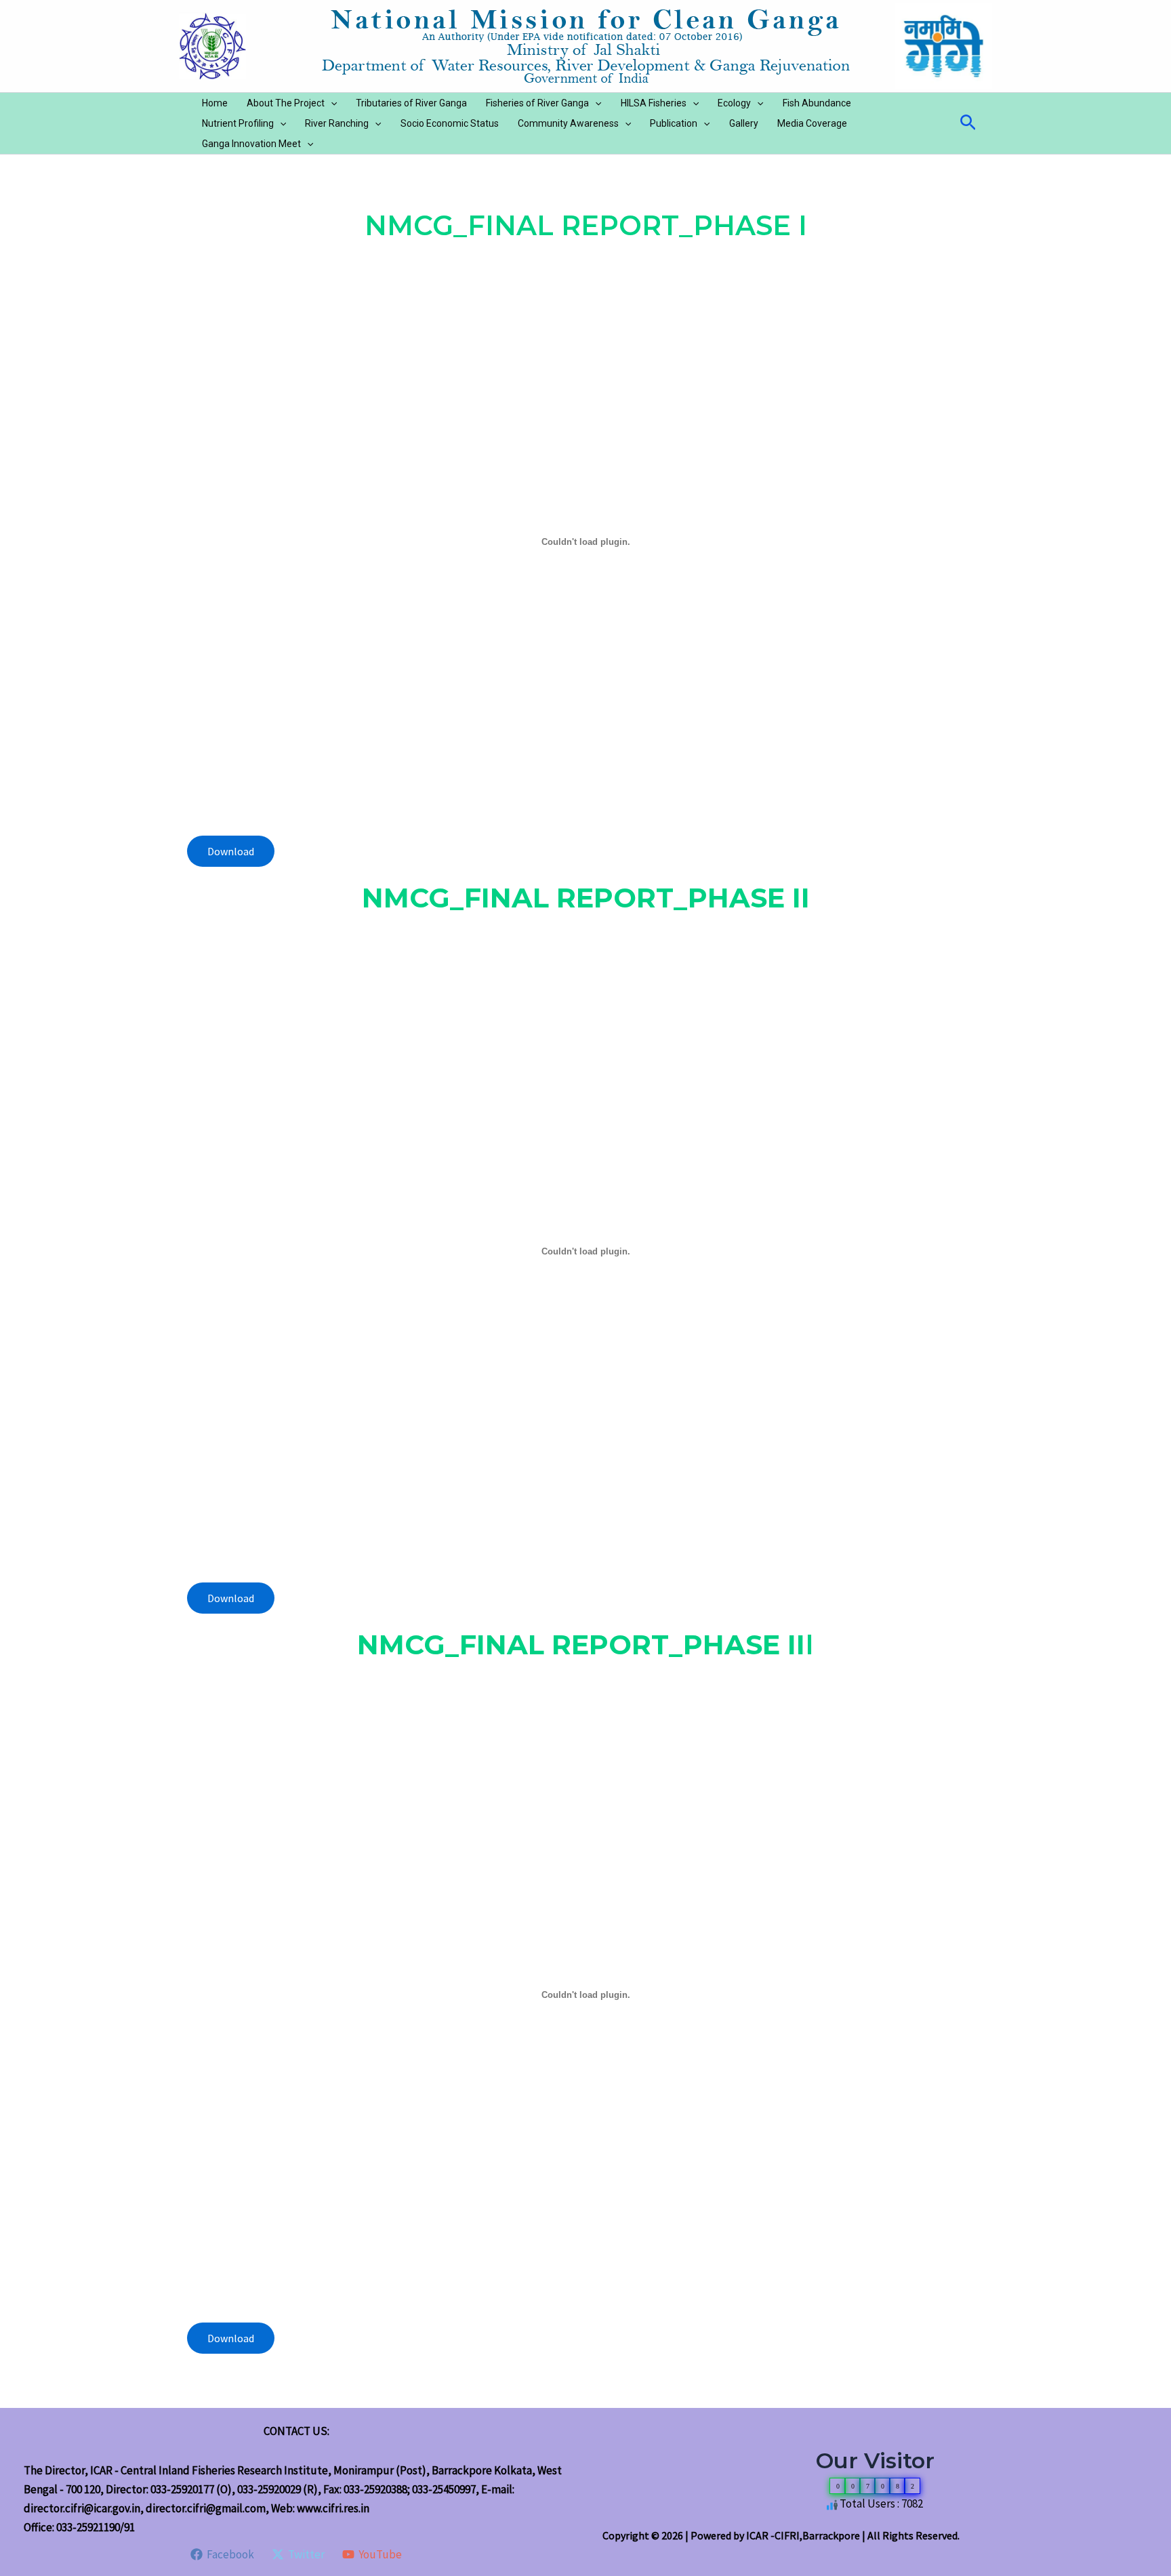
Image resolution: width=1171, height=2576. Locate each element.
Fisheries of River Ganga (537, 103)
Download (231, 851)
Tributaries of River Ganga (411, 103)
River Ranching (337, 123)
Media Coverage (812, 123)
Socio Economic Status (450, 123)
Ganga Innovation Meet (251, 144)
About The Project (286, 103)
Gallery (744, 123)
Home (215, 103)
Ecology (734, 103)
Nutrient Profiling (238, 123)
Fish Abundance (817, 103)
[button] (331, 103)
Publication (674, 123)
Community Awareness (568, 123)
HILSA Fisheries (654, 103)
